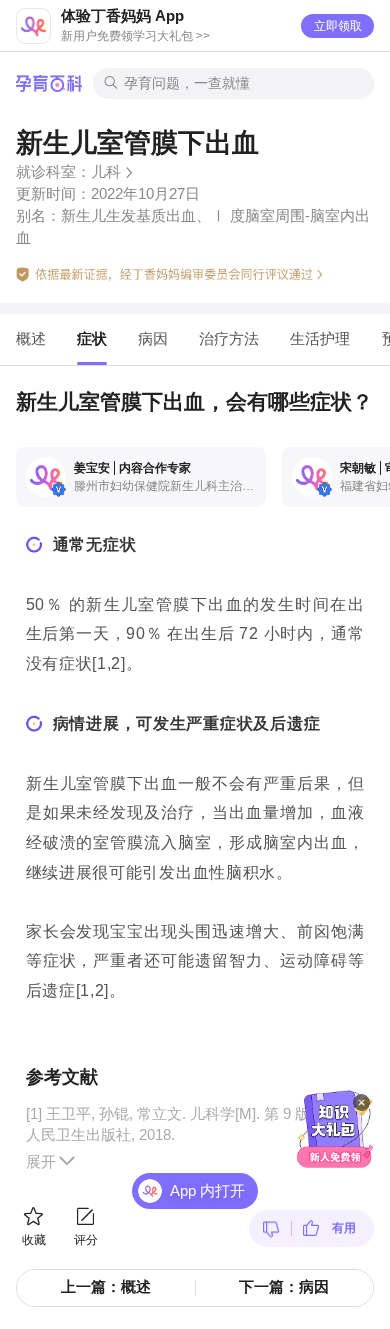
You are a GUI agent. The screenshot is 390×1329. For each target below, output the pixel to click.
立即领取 (338, 26)
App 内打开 (207, 1191)
